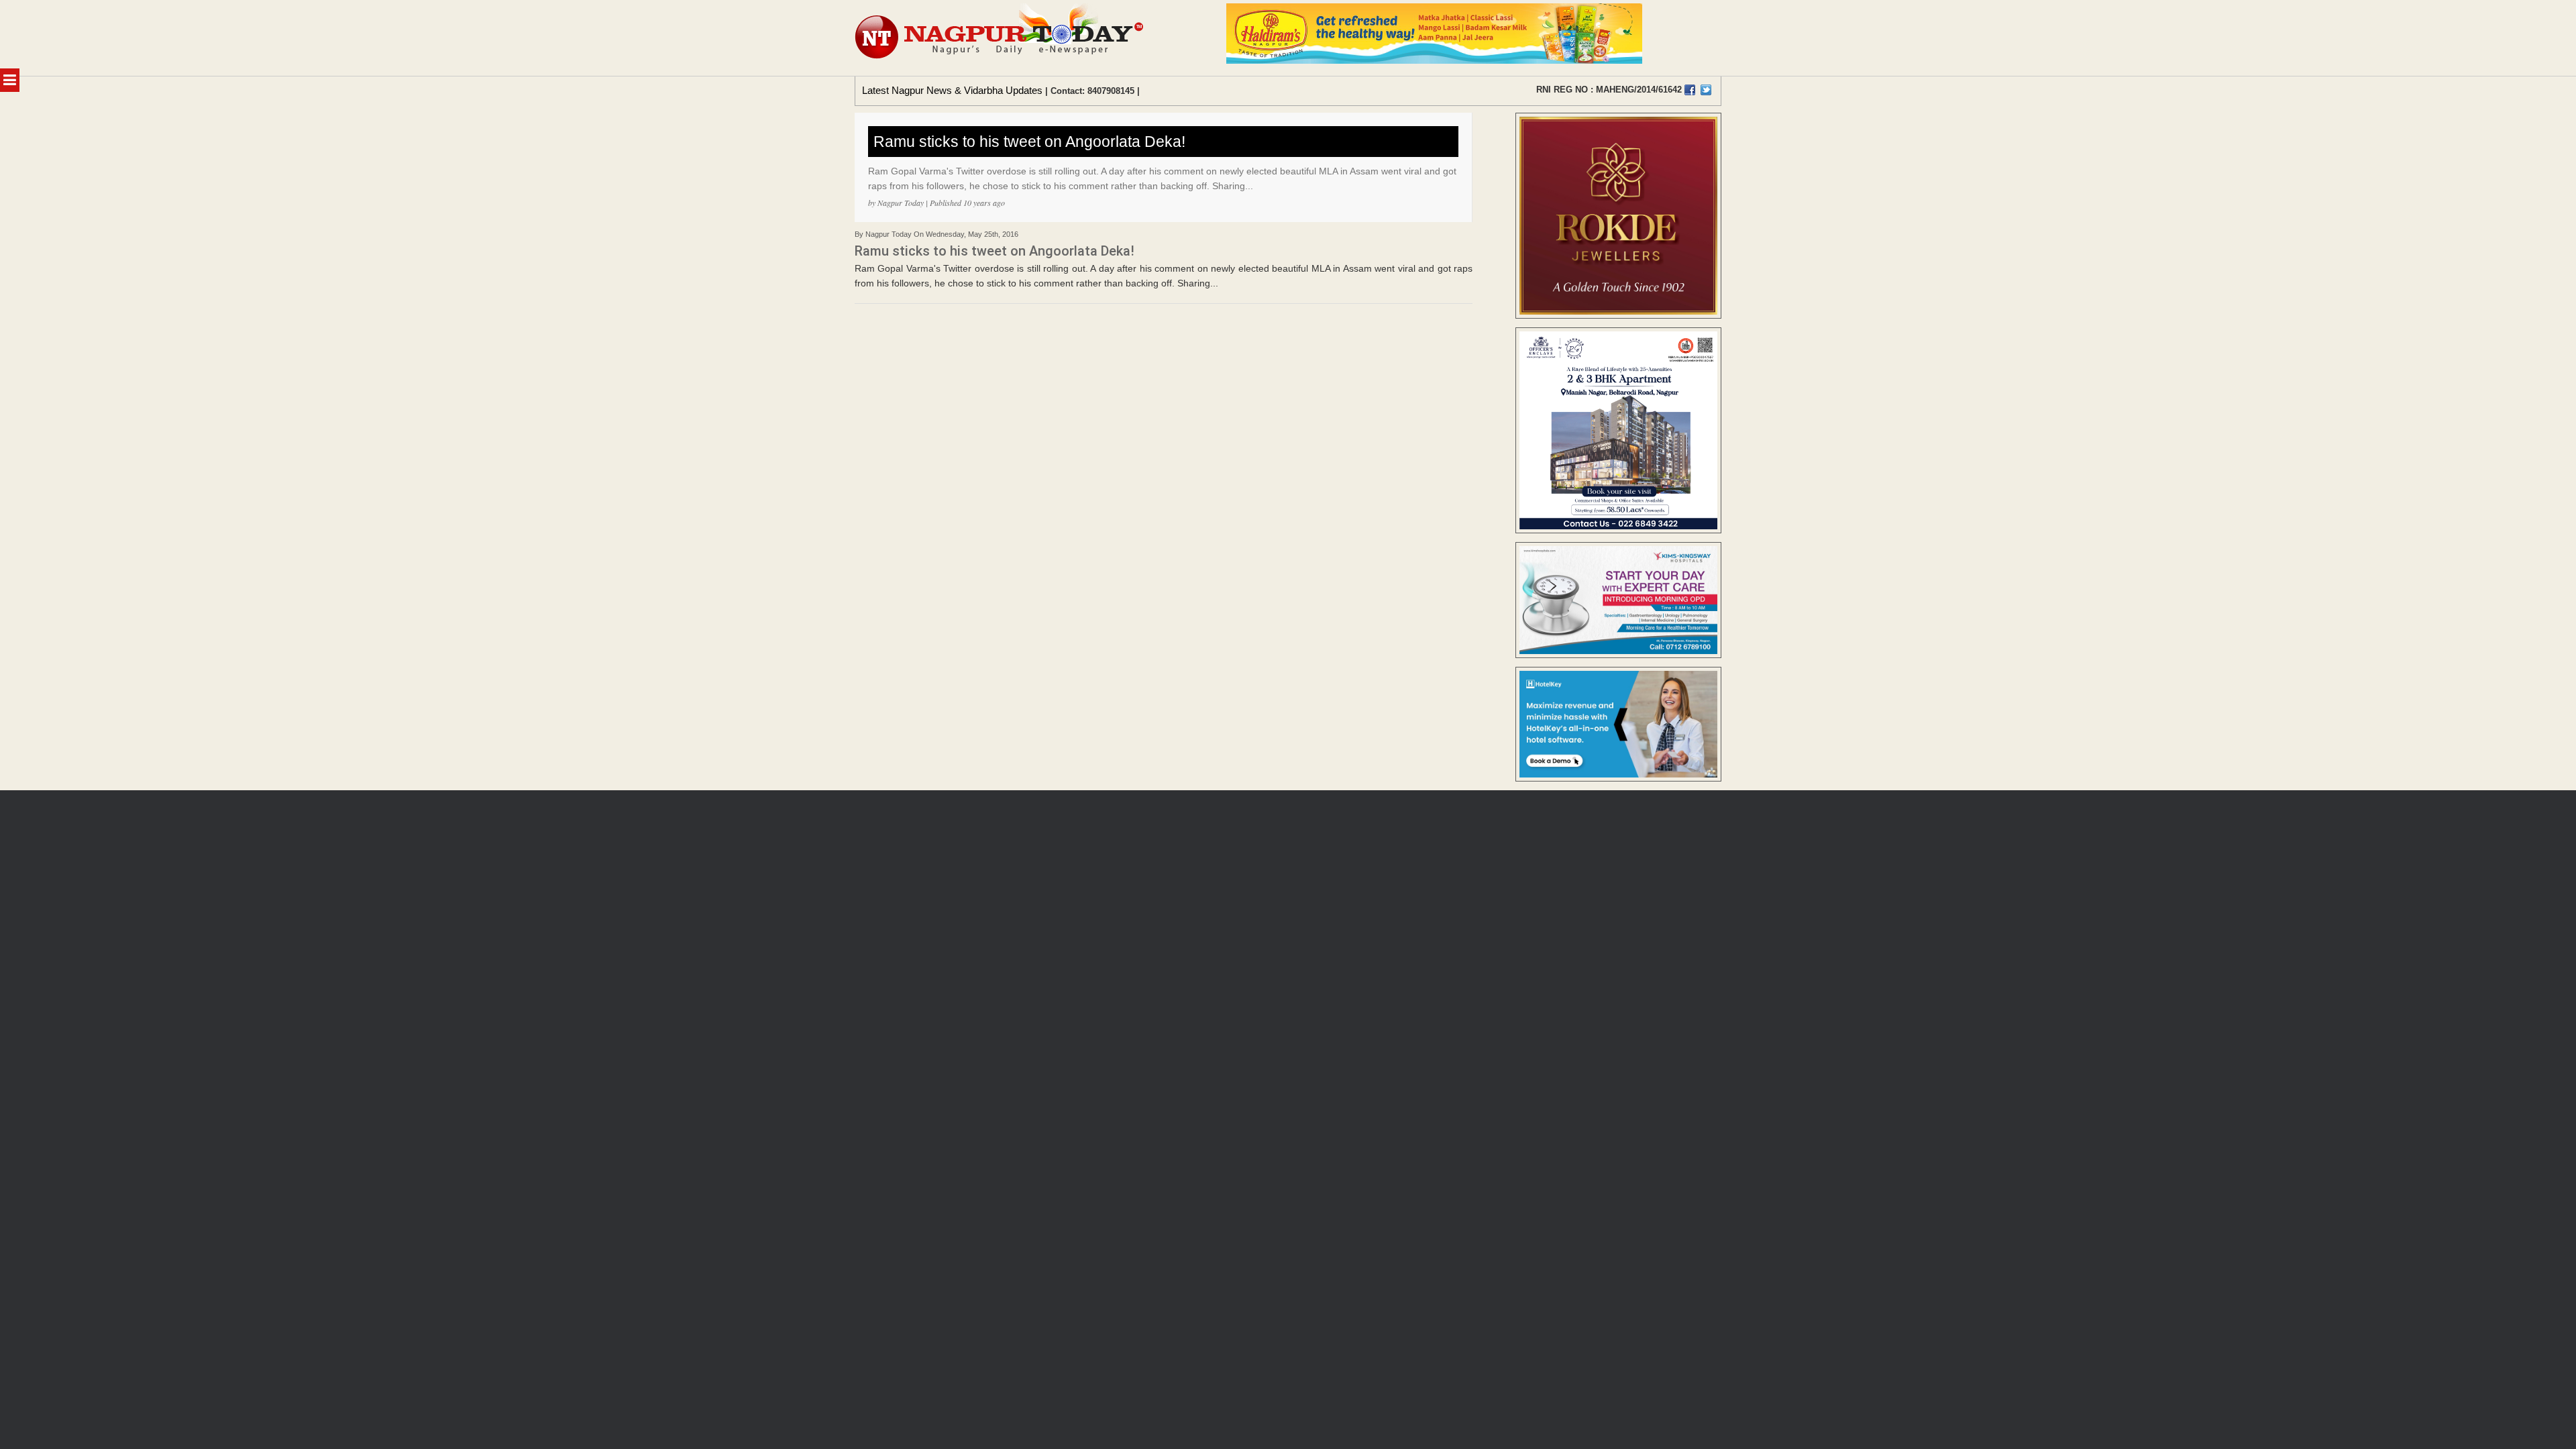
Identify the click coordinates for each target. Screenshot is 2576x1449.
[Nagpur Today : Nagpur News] (1001, 38)
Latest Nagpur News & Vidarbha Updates (952, 90)
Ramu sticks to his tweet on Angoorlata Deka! (1029, 142)
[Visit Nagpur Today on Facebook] (1690, 90)
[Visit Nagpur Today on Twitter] (1706, 90)
